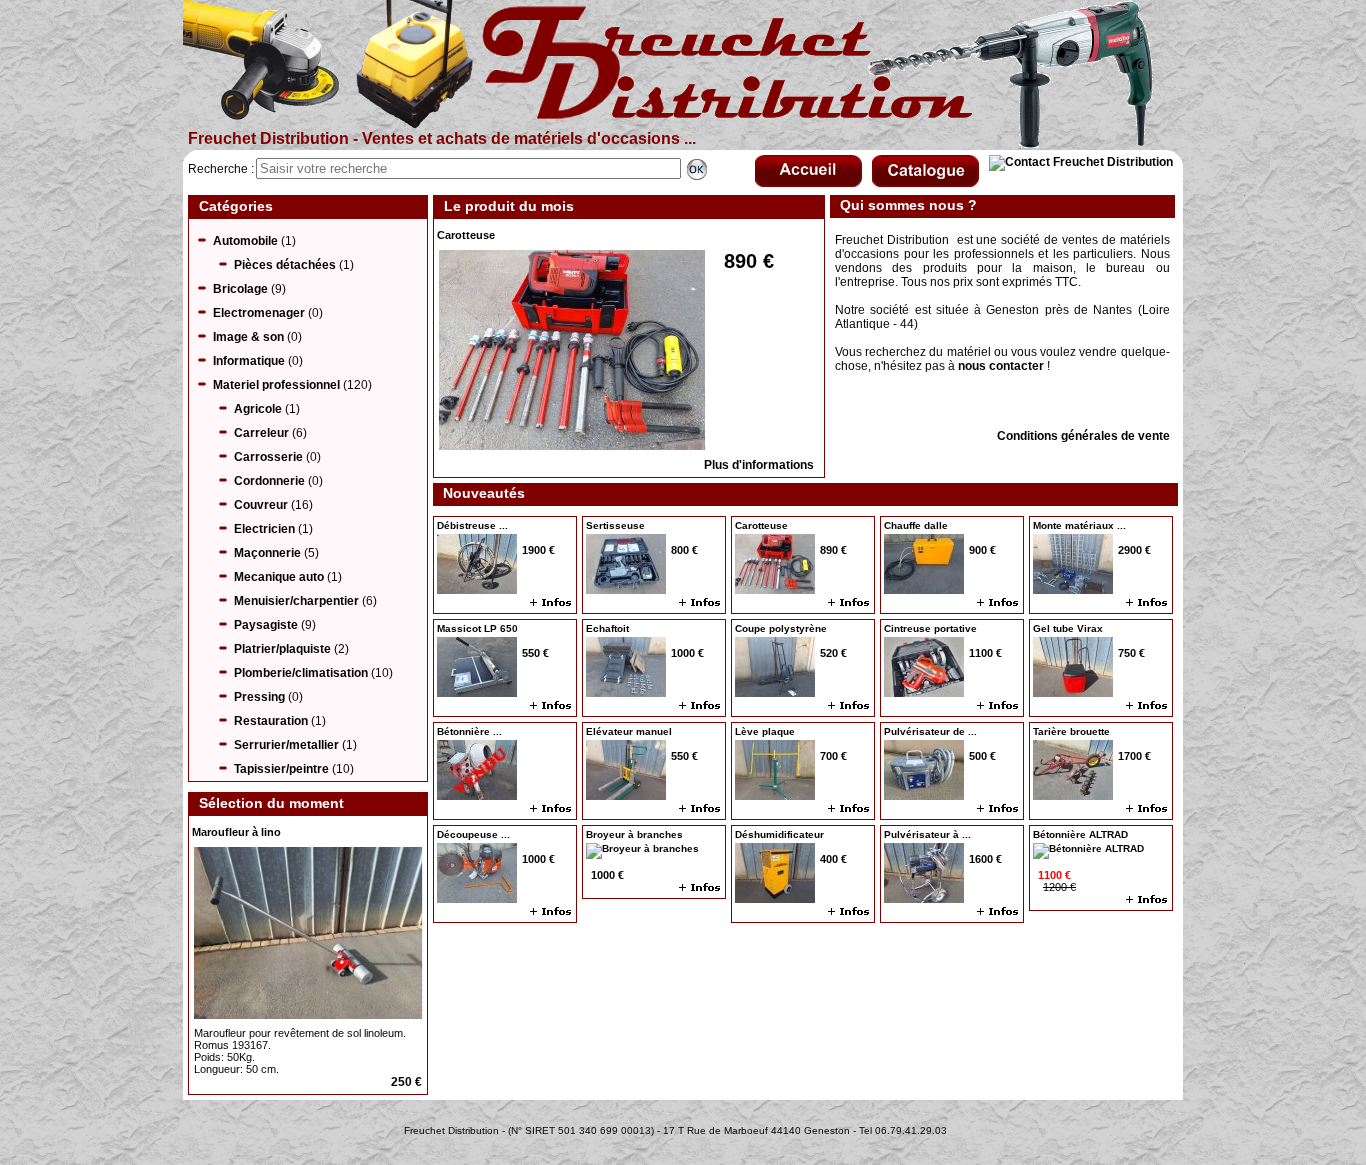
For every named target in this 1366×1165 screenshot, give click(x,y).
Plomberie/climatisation (301, 673)
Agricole (258, 409)
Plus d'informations (759, 465)
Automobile (245, 241)
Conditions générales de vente (1083, 436)
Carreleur (261, 433)
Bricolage (240, 289)
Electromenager (259, 313)
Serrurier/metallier (286, 745)
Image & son (248, 337)
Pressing (259, 697)
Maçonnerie (267, 553)
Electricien (264, 529)
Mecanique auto (279, 577)
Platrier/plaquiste (282, 649)
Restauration (271, 721)
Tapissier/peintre (281, 769)
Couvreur (261, 505)
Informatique (249, 361)
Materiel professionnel (276, 385)
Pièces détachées (285, 265)
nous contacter (1001, 366)
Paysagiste (266, 625)
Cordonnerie (269, 481)
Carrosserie (268, 457)
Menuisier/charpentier (296, 601)
